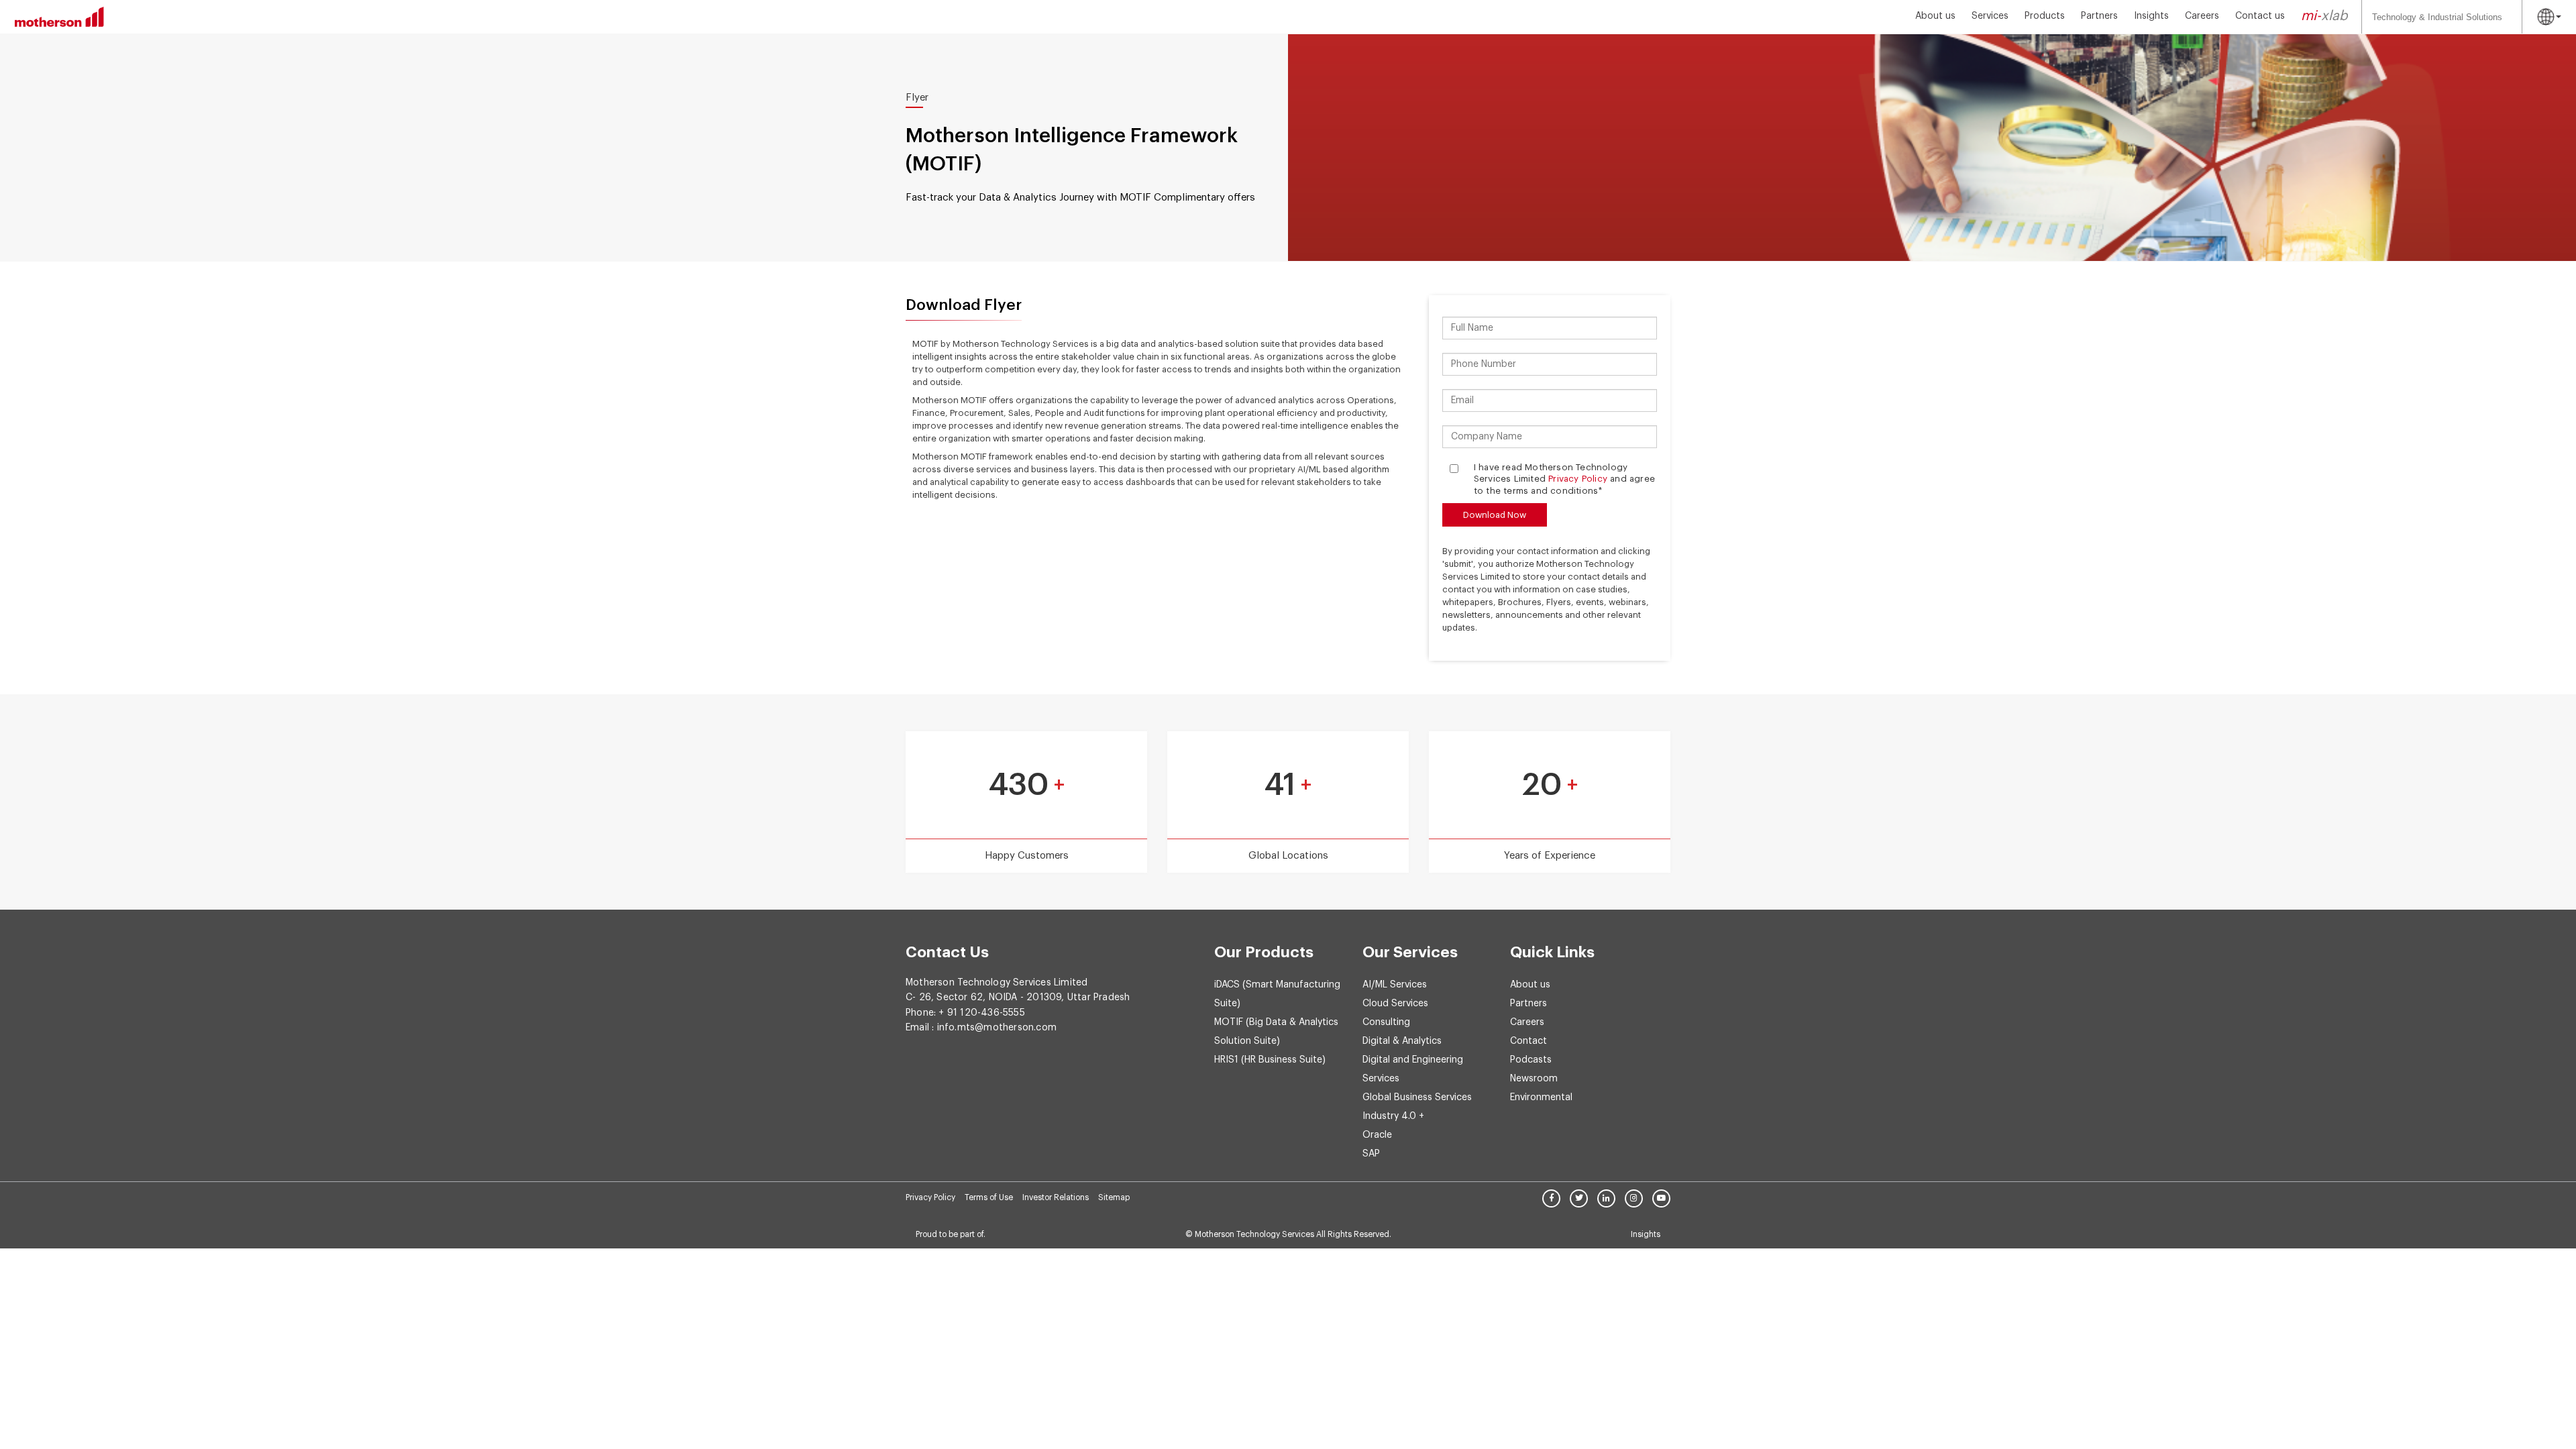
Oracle (1377, 1135)
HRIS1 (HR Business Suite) (1270, 1060)
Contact (1528, 1041)
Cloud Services (1395, 1004)
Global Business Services (1417, 1097)
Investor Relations (1056, 1197)
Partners (2099, 16)
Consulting (1386, 1022)
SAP (1371, 1154)
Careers (2202, 16)
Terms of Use (989, 1197)
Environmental (1541, 1097)
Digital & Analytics (1402, 1041)
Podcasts (1531, 1060)
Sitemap (1114, 1197)
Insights (2151, 16)
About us (1935, 16)
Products (2045, 16)
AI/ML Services (1395, 985)
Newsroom (1534, 1079)
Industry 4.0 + (1393, 1116)
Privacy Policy (1578, 479)
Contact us (2260, 16)
